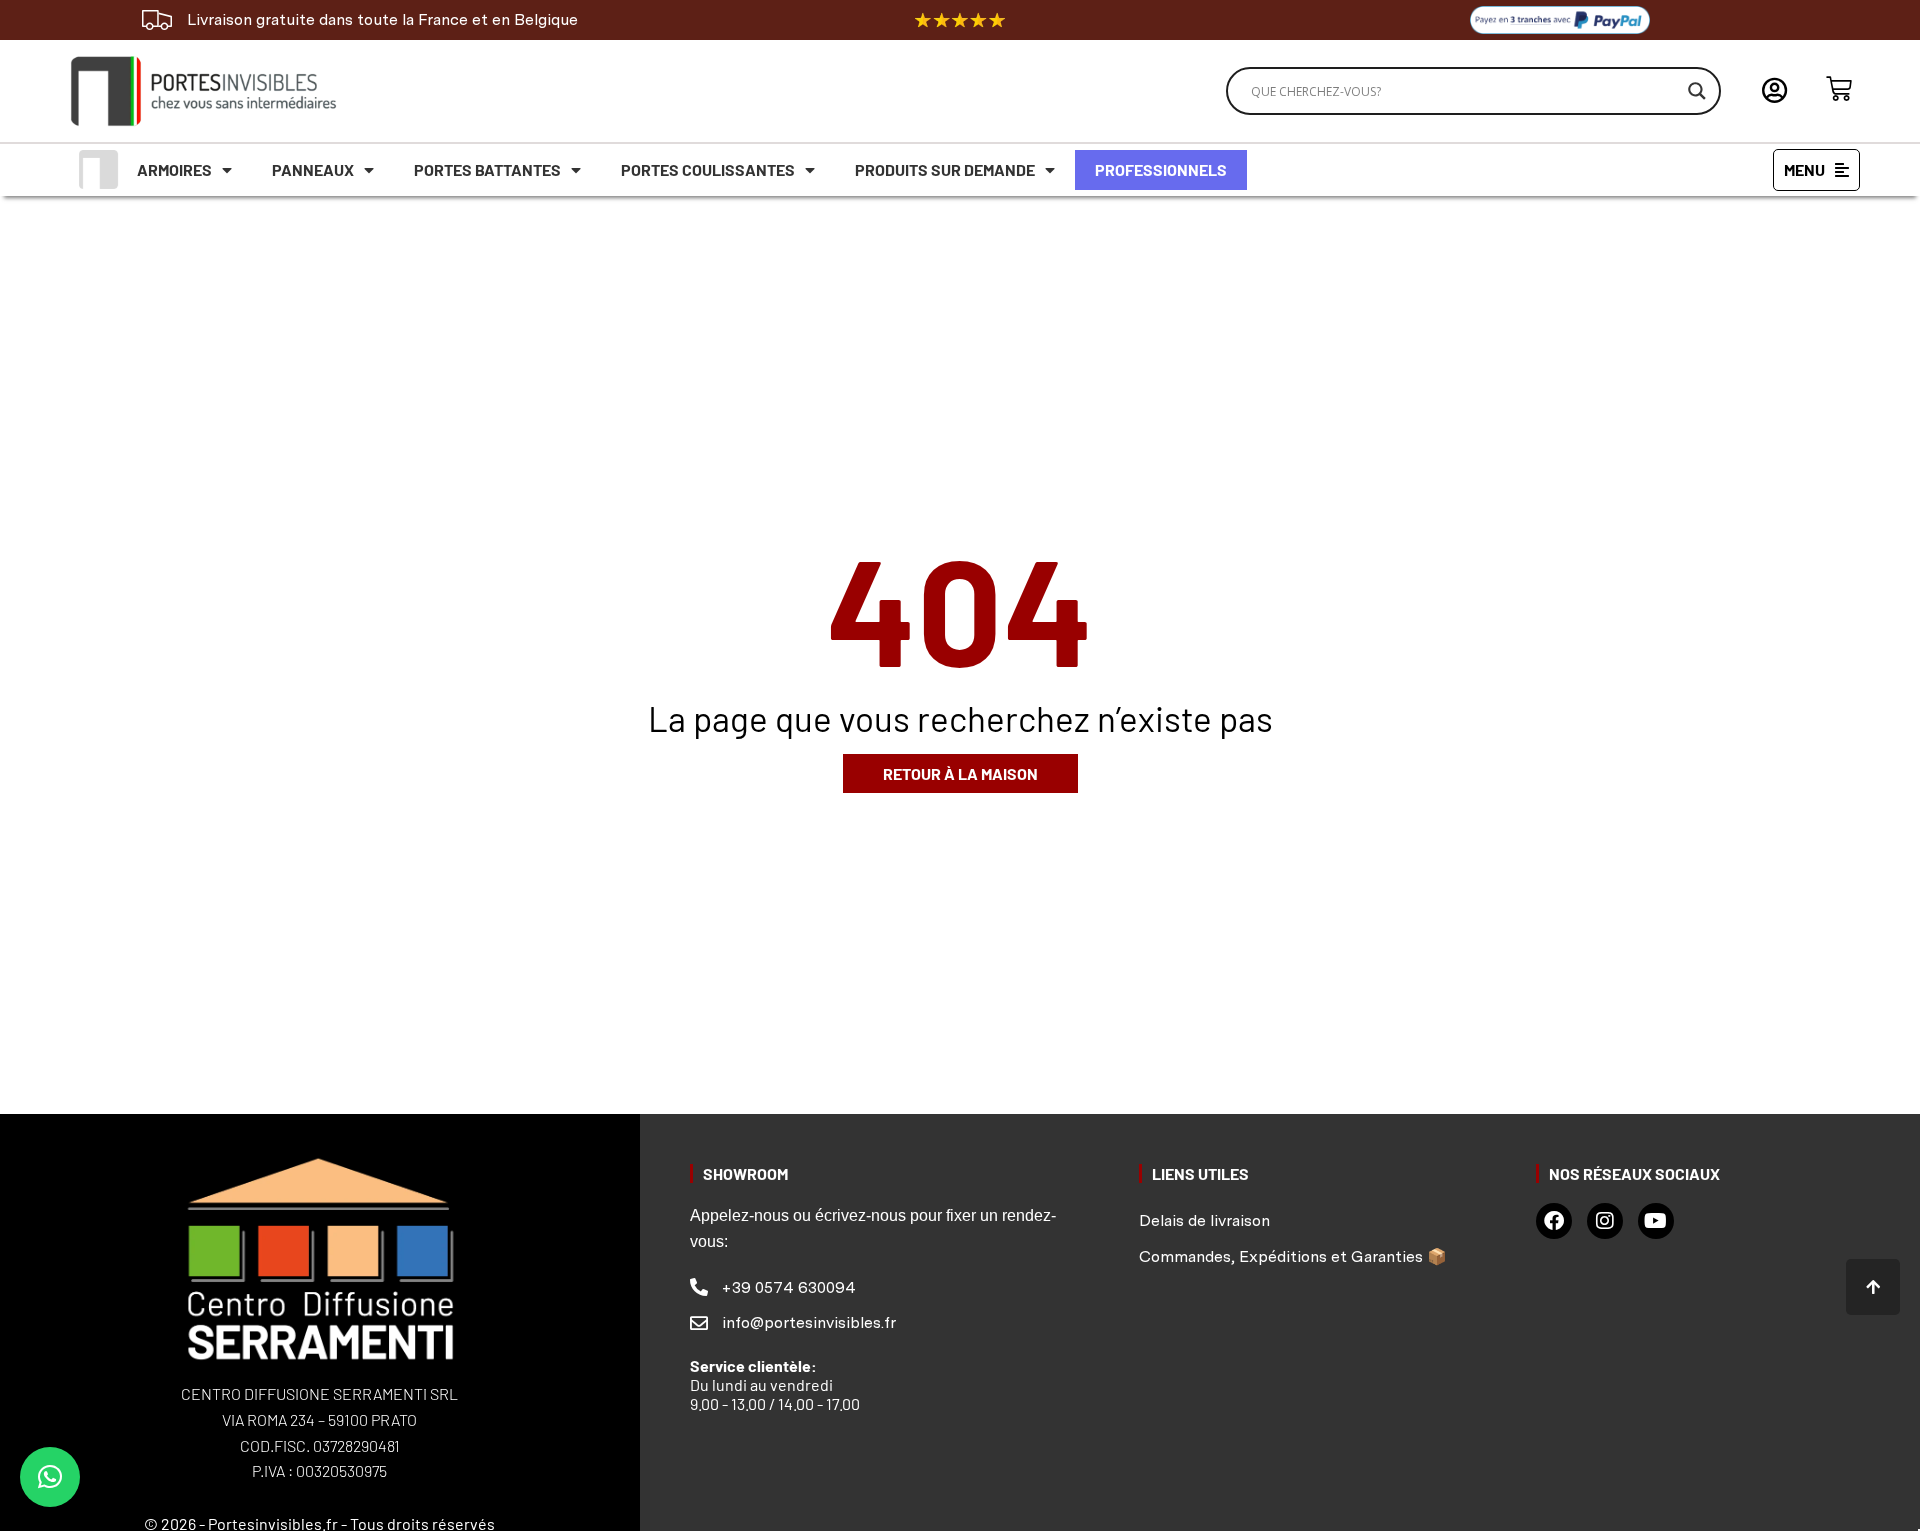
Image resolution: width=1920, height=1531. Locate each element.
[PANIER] (1839, 89)
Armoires (174, 169)
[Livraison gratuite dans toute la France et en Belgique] (157, 20)
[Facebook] (1554, 1221)
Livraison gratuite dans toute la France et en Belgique (382, 19)
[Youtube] (1656, 1221)
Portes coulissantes (708, 169)
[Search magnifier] (1697, 91)
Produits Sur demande (945, 169)
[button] (50, 1477)
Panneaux (313, 169)
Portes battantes (487, 169)
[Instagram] (1605, 1221)
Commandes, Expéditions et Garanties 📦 (1293, 1256)
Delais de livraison (1204, 1220)
